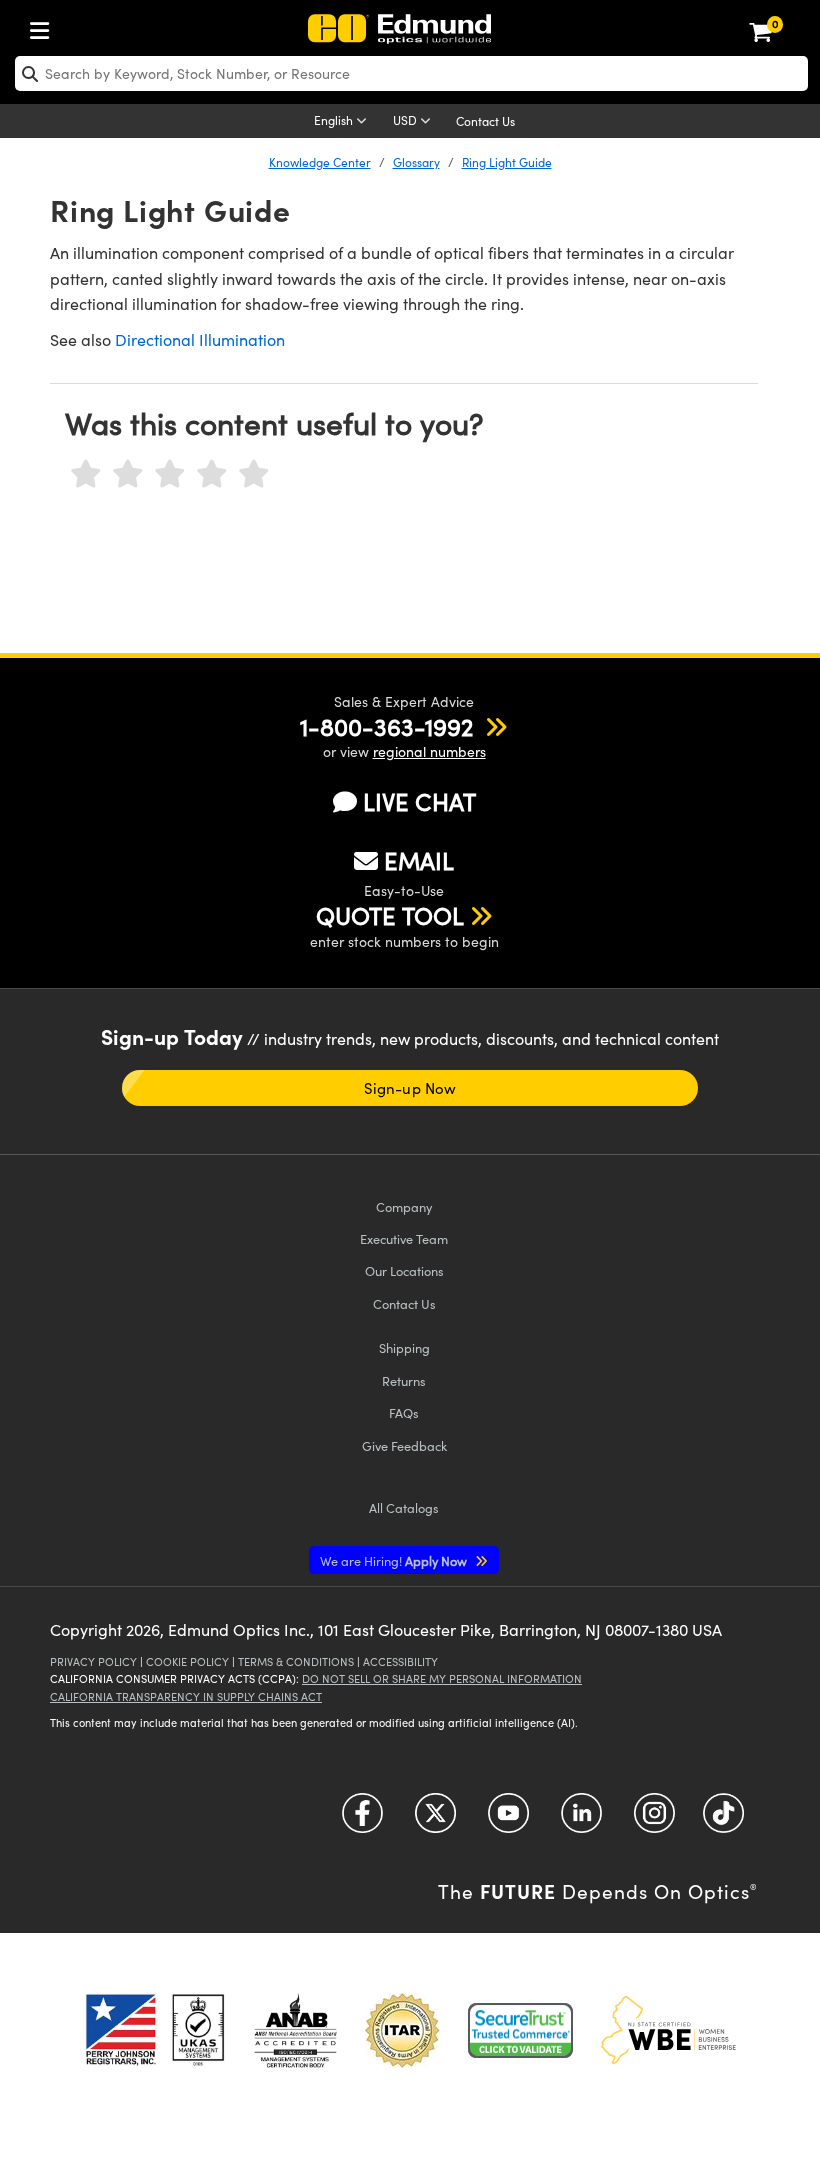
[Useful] (212, 474)
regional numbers (429, 751)
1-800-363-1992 (386, 726)
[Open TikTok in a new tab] (723, 1820)
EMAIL (419, 860)
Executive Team (404, 1238)
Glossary (416, 162)
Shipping (404, 1347)
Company (404, 1206)
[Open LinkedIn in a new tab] (581, 1820)
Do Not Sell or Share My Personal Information (442, 1678)
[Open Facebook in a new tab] (362, 1820)
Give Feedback (404, 1445)
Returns (404, 1380)
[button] (386, 726)
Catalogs (404, 1507)
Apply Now (395, 1560)
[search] (411, 73)
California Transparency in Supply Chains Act (186, 1696)
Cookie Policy (187, 1661)
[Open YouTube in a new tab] (508, 1820)
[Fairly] (170, 474)
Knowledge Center (320, 162)
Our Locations (404, 1270)
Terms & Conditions (296, 1661)
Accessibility (400, 1661)
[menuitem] (45, 26)
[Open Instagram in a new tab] (654, 1820)
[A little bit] (128, 474)
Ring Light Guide (507, 162)
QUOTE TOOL (390, 915)
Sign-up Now (410, 1088)
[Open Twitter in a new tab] (435, 1820)
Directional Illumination (200, 339)
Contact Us (485, 121)
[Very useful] (254, 474)
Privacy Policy (93, 1661)
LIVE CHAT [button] (419, 801)
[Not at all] (86, 474)
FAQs (404, 1412)
